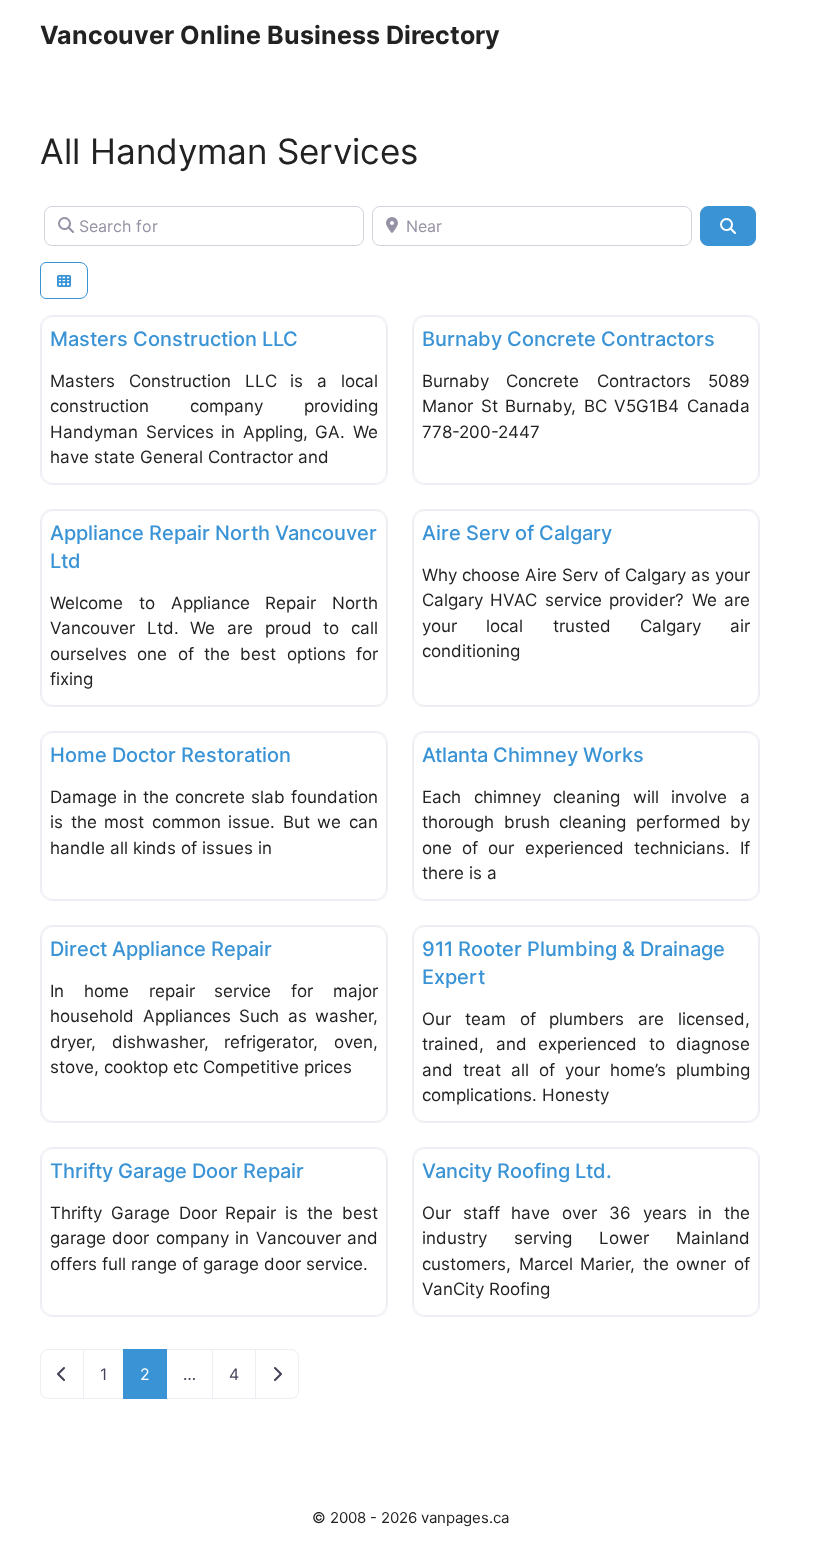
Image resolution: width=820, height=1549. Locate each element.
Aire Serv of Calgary (517, 533)
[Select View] (64, 280)
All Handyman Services (229, 151)
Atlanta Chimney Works (533, 755)
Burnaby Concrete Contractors (568, 339)
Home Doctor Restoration (170, 755)
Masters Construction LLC (174, 339)
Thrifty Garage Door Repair (177, 1171)
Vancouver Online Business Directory (270, 35)
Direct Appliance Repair (161, 949)
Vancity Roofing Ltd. (517, 1171)
